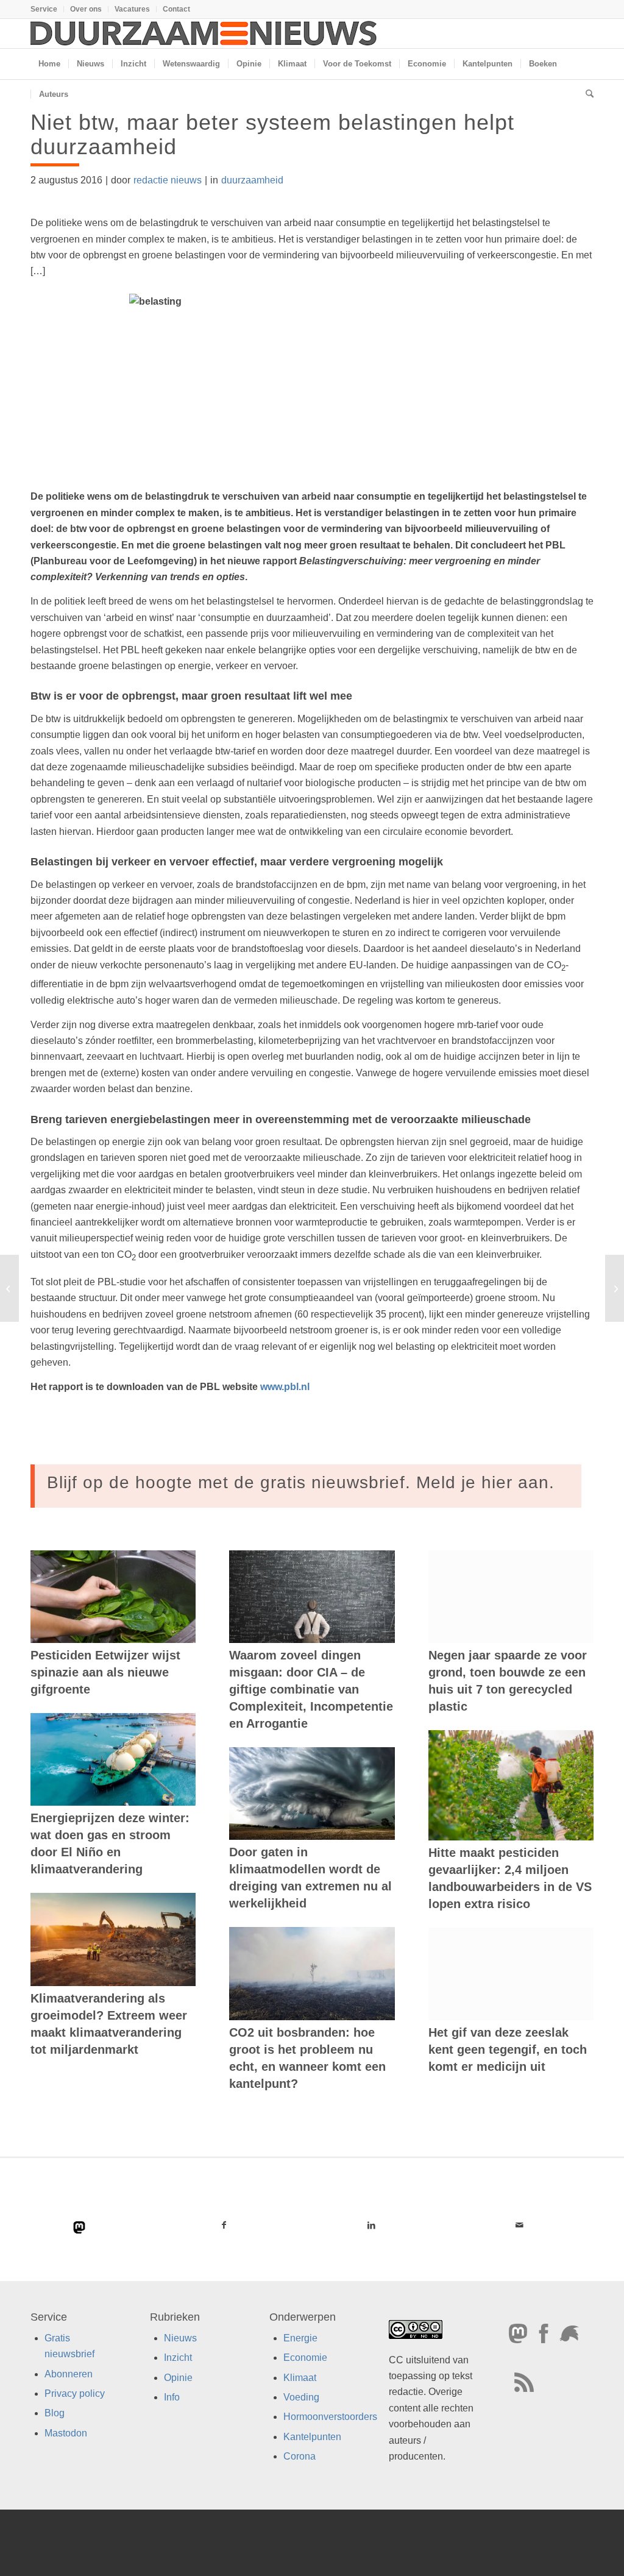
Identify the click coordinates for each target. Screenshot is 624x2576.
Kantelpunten (312, 2437)
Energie (300, 2338)
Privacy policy (75, 2393)
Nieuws (180, 2338)
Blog (55, 2414)
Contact (176, 9)
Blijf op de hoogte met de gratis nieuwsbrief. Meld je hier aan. (301, 1482)
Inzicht (178, 2358)
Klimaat (300, 2378)
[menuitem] (47, 9)
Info (172, 2397)
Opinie (178, 2378)
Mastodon (66, 2433)
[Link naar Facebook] (224, 2225)
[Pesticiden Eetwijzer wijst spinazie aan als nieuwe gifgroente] (113, 1597)
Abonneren (69, 2374)
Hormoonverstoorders (330, 2417)
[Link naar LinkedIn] (372, 2225)
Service (44, 9)
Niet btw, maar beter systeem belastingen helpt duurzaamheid (272, 134)
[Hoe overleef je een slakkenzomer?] (9, 1288)
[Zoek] (586, 94)
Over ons (86, 9)
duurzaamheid (252, 180)
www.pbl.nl (285, 1387)
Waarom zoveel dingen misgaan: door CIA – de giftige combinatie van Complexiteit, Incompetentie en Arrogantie (311, 1689)
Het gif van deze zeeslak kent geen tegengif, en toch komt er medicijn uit (508, 2049)
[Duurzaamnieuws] (204, 34)
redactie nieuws (168, 180)
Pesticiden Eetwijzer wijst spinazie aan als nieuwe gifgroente (105, 1672)
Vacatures (132, 9)
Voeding (301, 2397)
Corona (300, 2457)
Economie (305, 2358)
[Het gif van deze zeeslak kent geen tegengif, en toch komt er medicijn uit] (511, 1974)
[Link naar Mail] (519, 2225)
